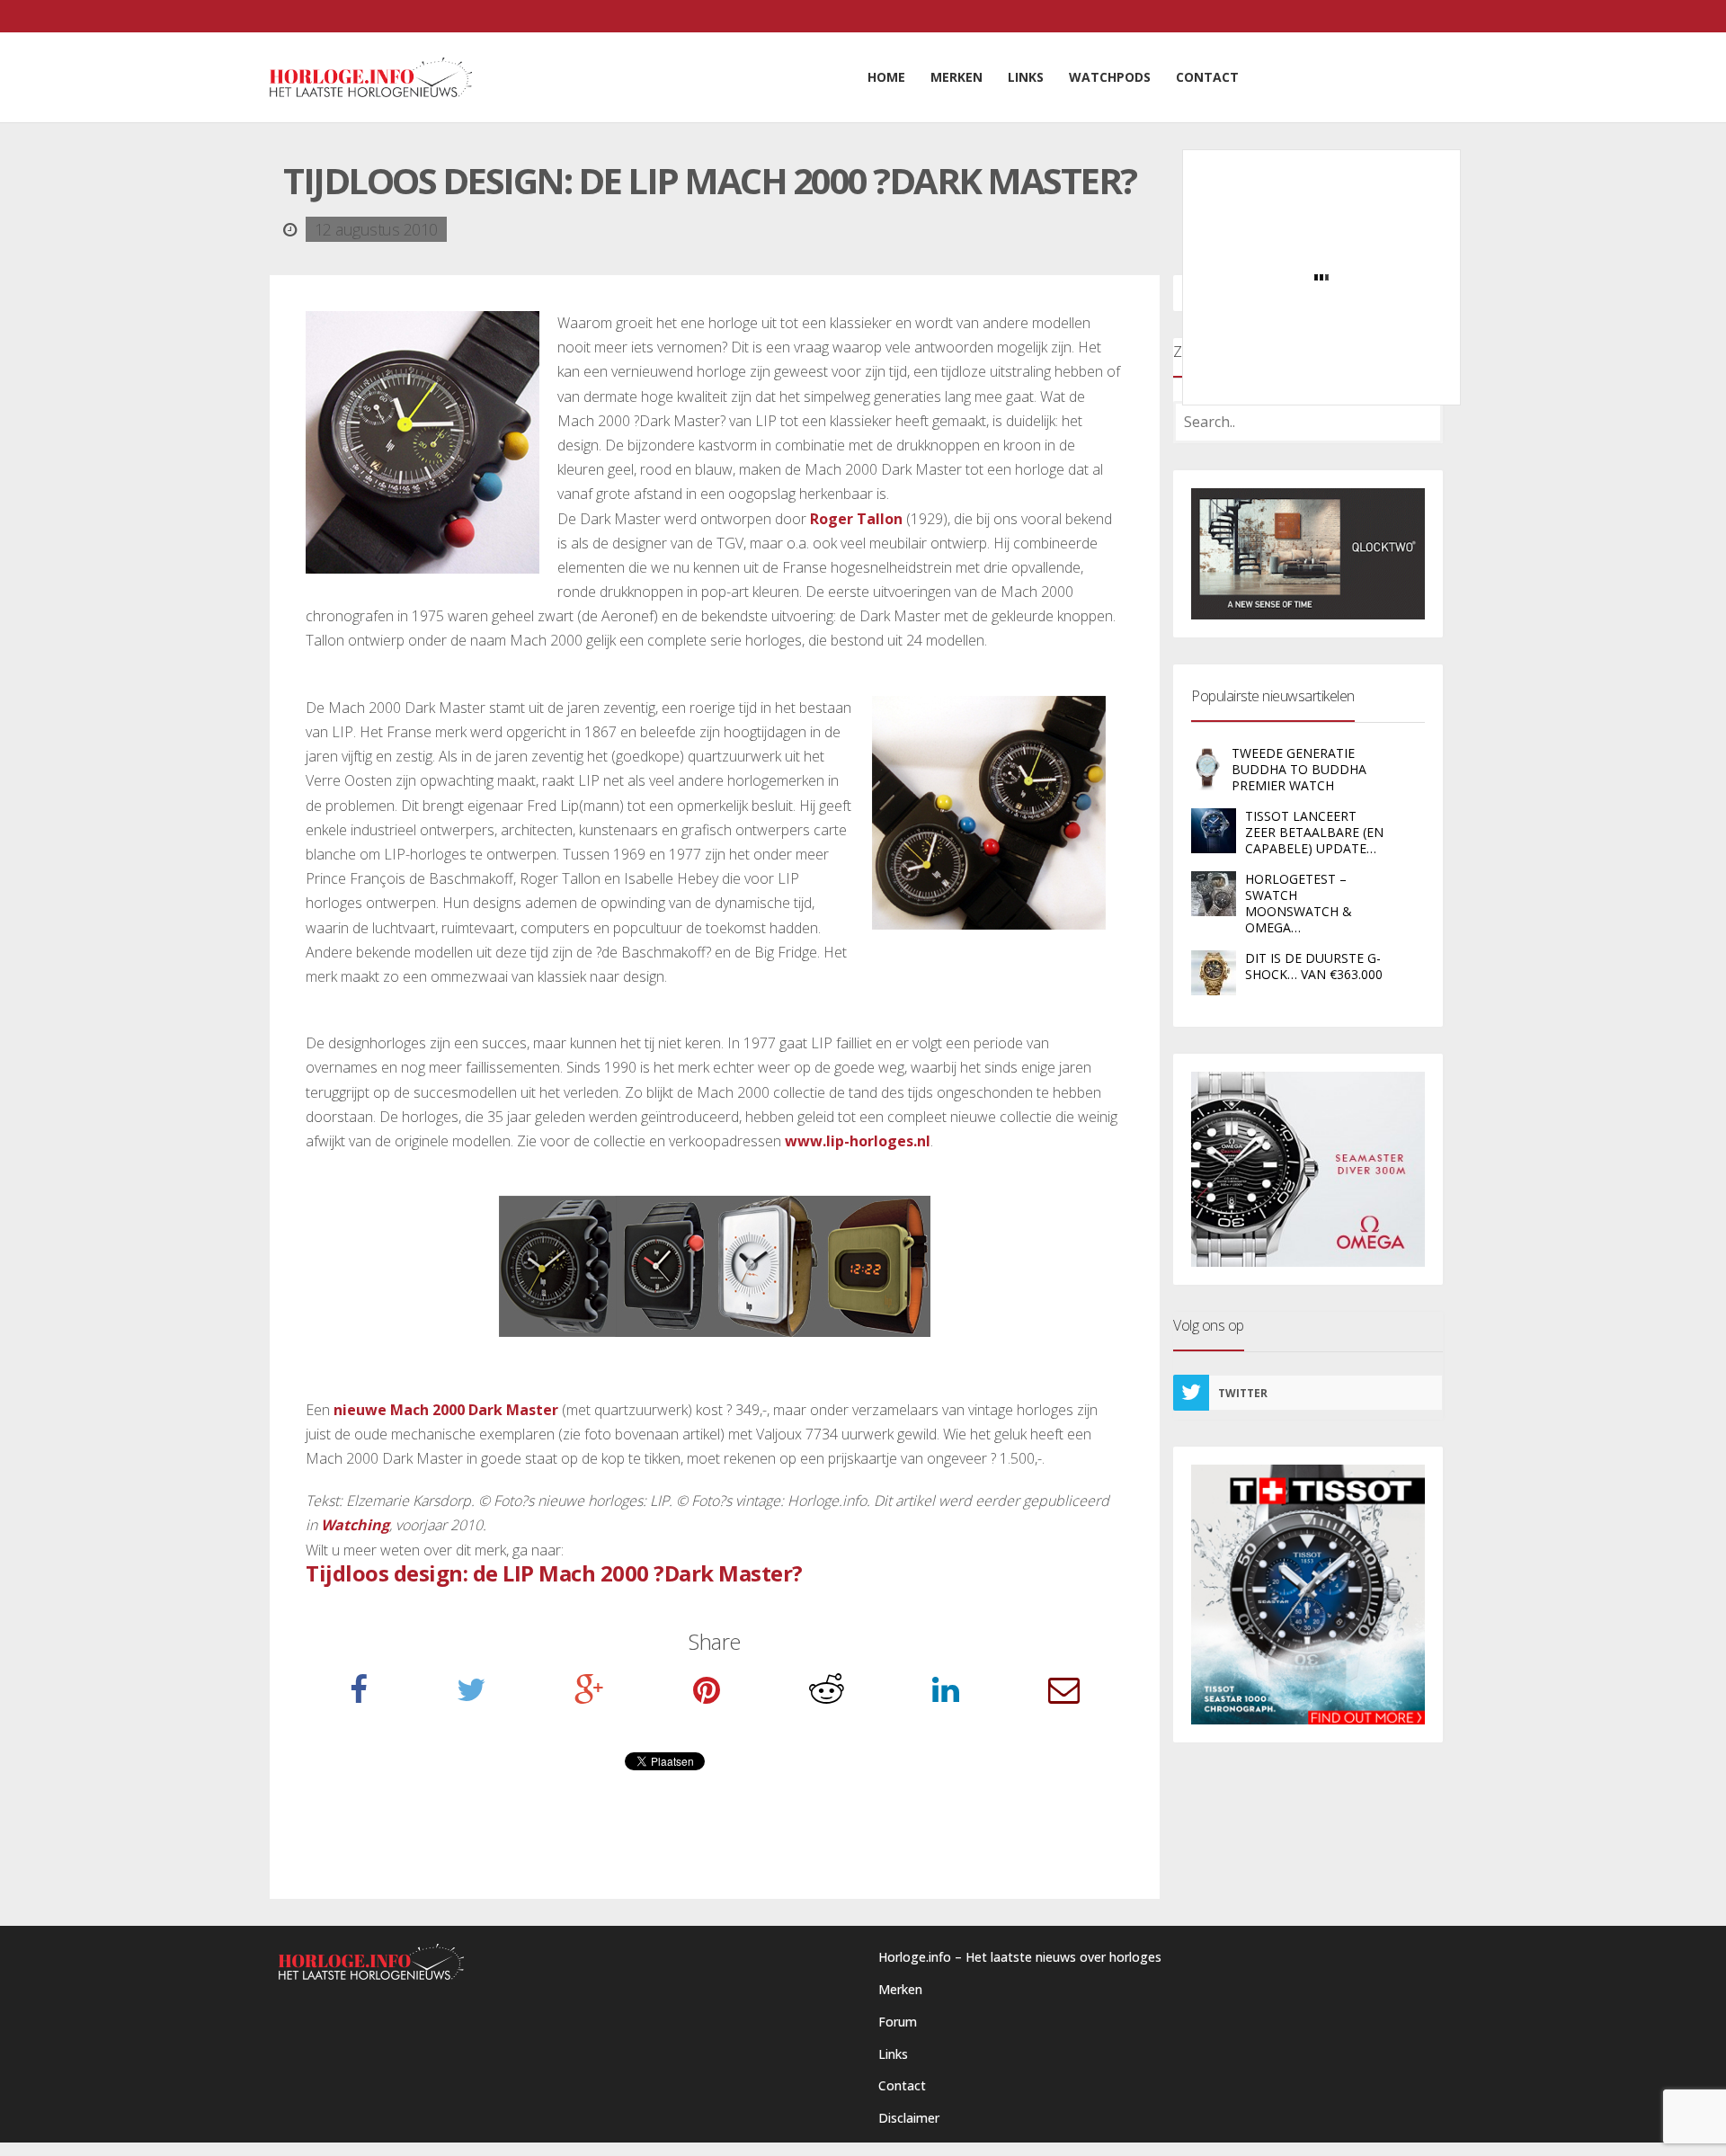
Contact (902, 2085)
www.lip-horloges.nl (858, 1141)
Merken (900, 1989)
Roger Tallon (856, 519)
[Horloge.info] (371, 77)
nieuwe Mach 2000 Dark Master (446, 1410)
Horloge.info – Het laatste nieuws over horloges (1020, 1957)
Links (893, 2054)
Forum (898, 2022)
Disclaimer (909, 2118)
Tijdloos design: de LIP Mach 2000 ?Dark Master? (554, 1573)
